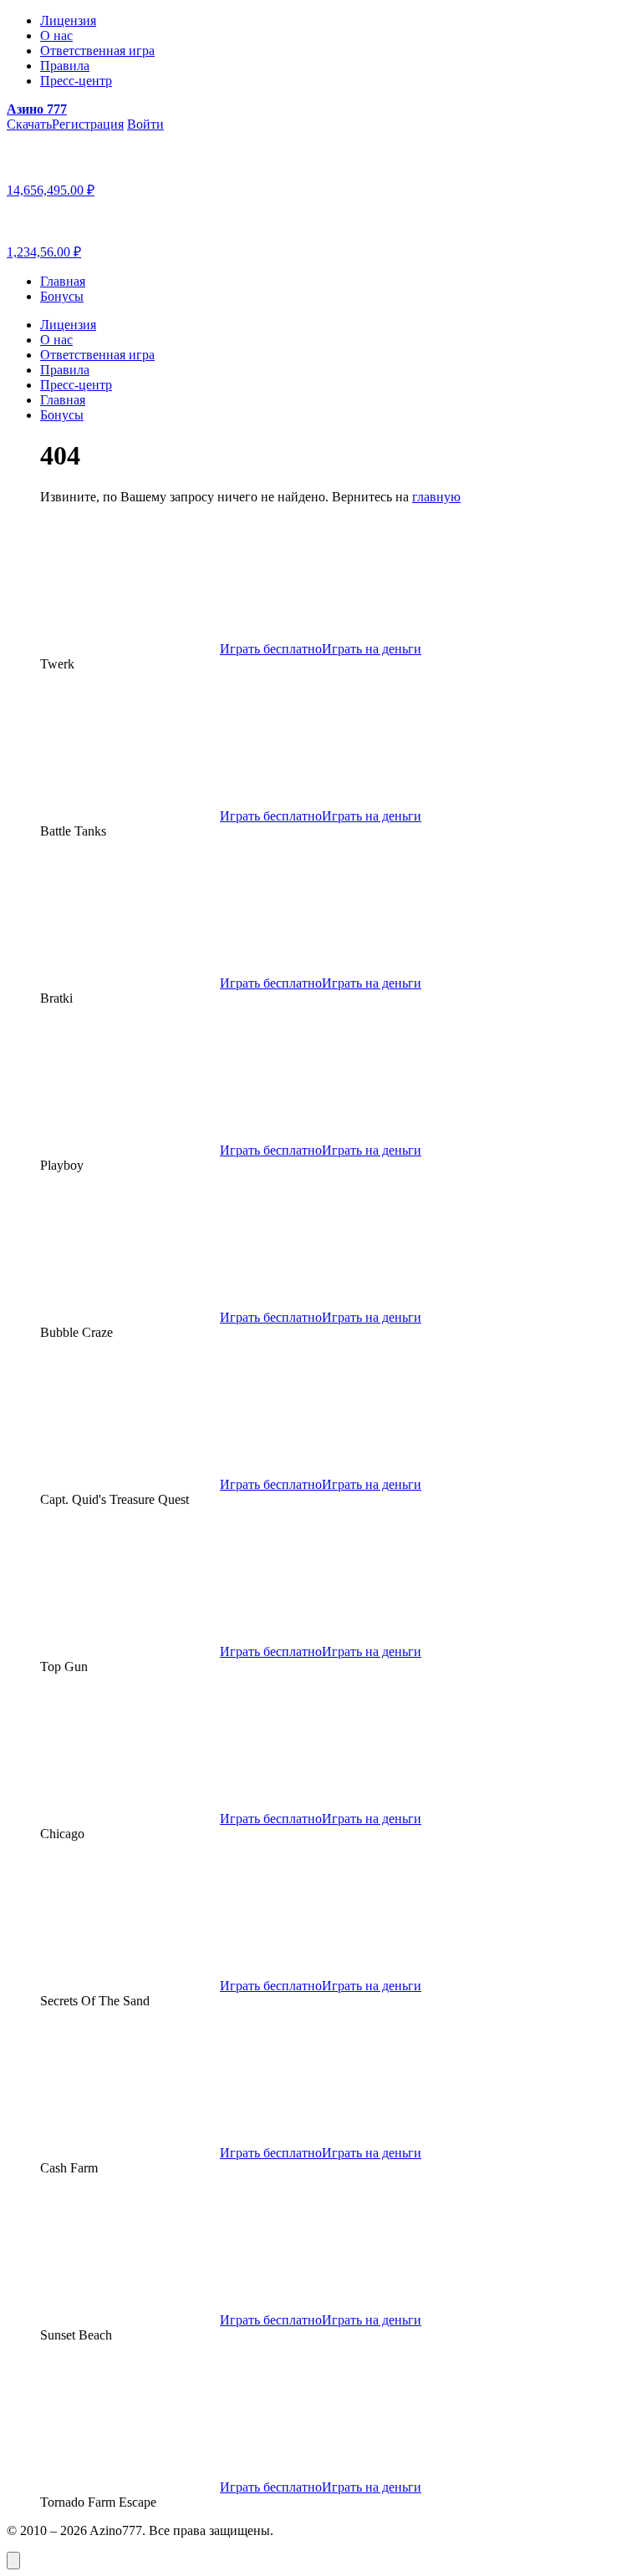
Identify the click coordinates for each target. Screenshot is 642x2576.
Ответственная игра (97, 51)
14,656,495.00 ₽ (51, 190)
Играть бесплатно (271, 649)
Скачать (29, 124)
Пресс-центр (76, 81)
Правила (65, 66)
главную (436, 497)
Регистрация (88, 124)
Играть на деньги (372, 649)
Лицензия (68, 20)
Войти (145, 124)
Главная (63, 281)
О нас (56, 36)
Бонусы (62, 296)
